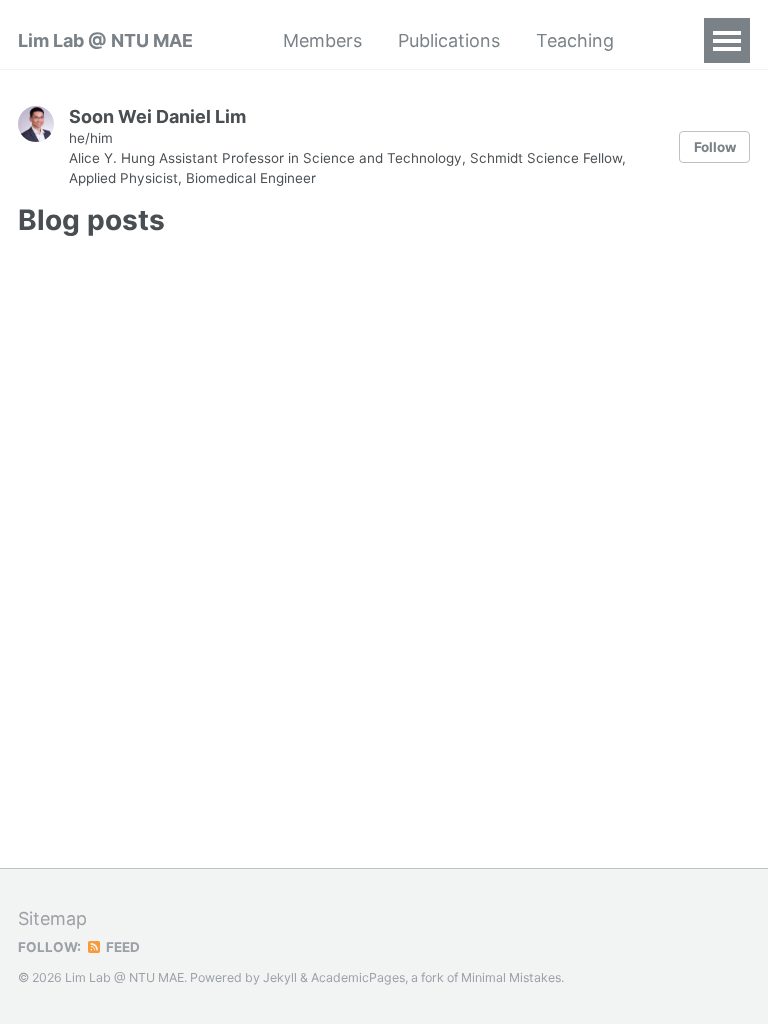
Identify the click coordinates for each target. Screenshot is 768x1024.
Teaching (575, 40)
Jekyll (280, 977)
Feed (121, 947)
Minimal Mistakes (511, 977)
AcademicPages (358, 977)
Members (322, 40)
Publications (449, 40)
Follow (715, 147)
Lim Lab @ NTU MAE (105, 40)
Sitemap (52, 918)
